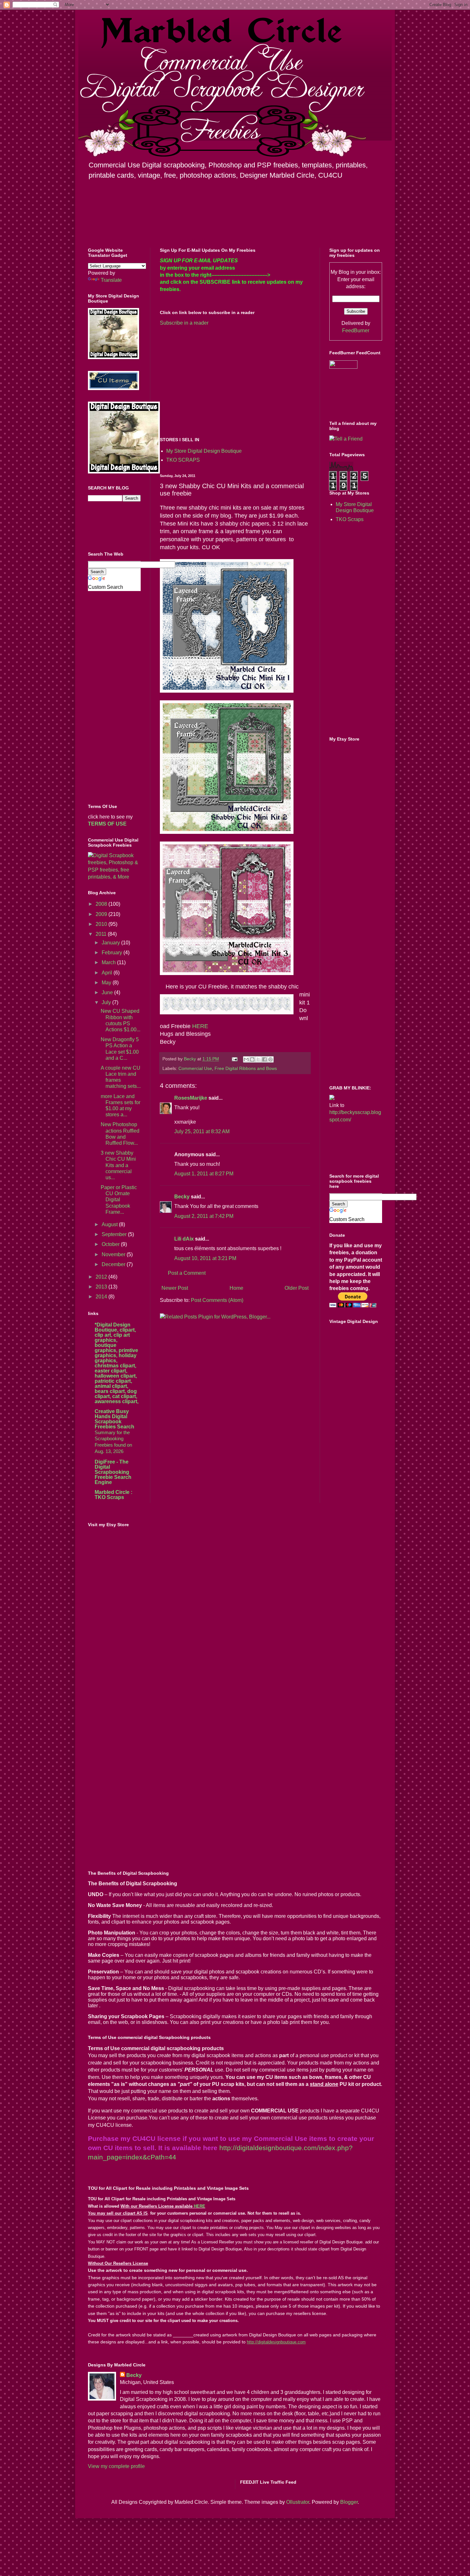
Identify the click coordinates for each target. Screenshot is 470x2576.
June (108, 992)
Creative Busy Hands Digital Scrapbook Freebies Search (114, 1419)
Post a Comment (187, 1273)
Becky (182, 1197)
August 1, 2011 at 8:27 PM (204, 1174)
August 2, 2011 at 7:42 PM (204, 1216)
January (111, 943)
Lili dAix (184, 1239)
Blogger (349, 2502)
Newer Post (175, 1288)
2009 (102, 914)
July (107, 1002)
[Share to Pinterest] (270, 1059)
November (114, 1254)
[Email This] (246, 1059)
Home (236, 1288)
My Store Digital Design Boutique (204, 451)
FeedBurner (356, 331)
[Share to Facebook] (264, 1059)
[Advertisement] (214, 381)
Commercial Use (195, 1068)
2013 (102, 1287)
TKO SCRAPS (183, 460)
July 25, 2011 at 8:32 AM (202, 1131)
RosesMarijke (191, 1098)
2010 (102, 924)
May (107, 983)
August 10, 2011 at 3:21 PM (205, 1258)
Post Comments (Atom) (217, 1300)
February (113, 953)
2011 (102, 934)
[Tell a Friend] (346, 439)
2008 (102, 904)
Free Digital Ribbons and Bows (246, 1068)
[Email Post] (234, 1059)
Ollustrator (298, 2502)
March (109, 962)
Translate (111, 280)
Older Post (297, 1288)
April (108, 973)
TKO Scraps (350, 519)
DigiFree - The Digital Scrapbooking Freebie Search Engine (113, 1472)
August (110, 1224)
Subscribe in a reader (184, 323)
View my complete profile (116, 2466)
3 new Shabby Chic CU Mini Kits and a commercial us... (118, 1165)
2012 (102, 1277)
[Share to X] (258, 1059)
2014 (102, 1297)
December (114, 1264)
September (115, 1234)
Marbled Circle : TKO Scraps (114, 1495)
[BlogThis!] (252, 1059)
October (111, 1244)
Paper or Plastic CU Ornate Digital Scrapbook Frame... (119, 1200)
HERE (200, 1026)
